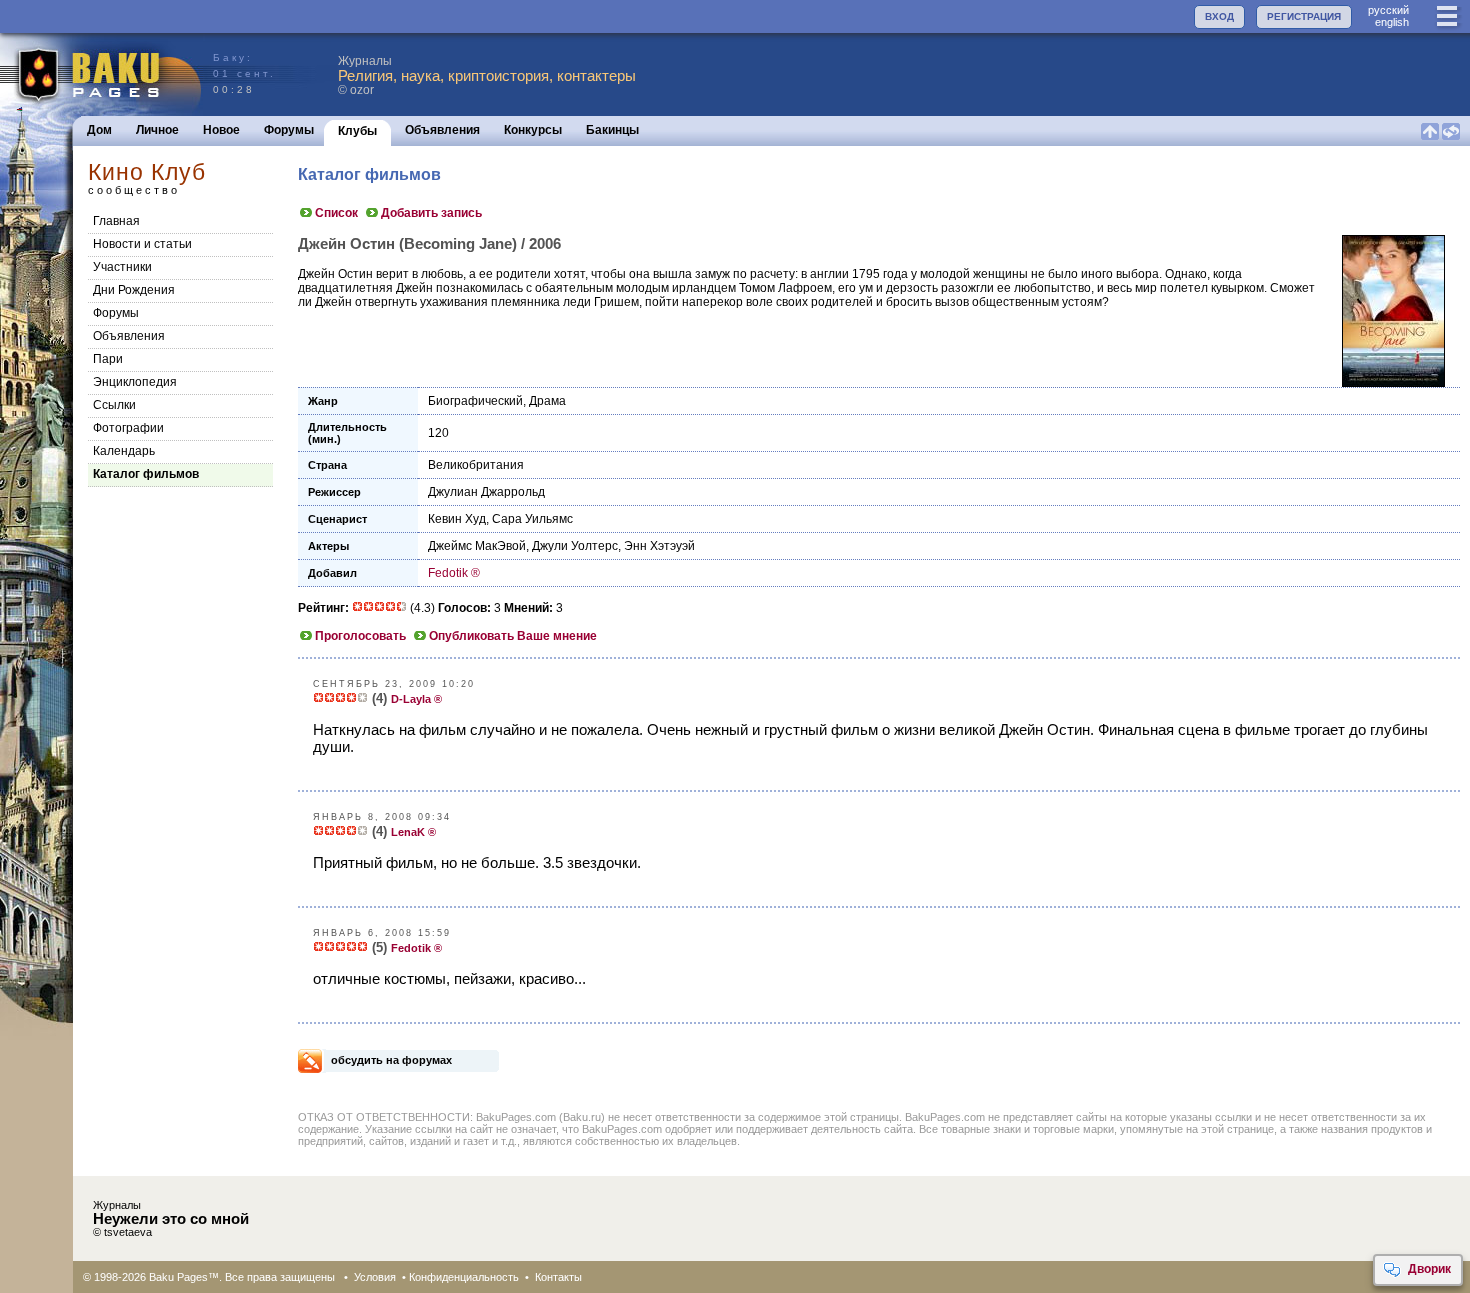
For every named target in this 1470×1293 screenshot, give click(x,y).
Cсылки (114, 405)
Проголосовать (360, 636)
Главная (116, 221)
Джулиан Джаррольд (486, 492)
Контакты (558, 1277)
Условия (375, 1277)
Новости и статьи (142, 244)
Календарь (124, 451)
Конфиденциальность (464, 1277)
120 (438, 433)
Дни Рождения (134, 290)
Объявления (442, 130)
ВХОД (1219, 16)
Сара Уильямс (532, 519)
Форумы (289, 130)
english (1392, 22)
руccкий (1388, 10)
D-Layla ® (416, 699)
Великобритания (476, 465)
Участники (122, 267)
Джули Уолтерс (575, 546)
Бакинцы (612, 130)
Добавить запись (431, 213)
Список (336, 213)
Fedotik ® (454, 573)
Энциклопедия (135, 382)
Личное (157, 130)
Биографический (475, 401)
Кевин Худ (457, 519)
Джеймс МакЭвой (477, 546)
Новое (221, 130)
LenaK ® (413, 832)
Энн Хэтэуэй (659, 546)
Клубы (357, 131)
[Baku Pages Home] (101, 74)
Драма (547, 401)
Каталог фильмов (146, 474)
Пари (108, 359)
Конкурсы (533, 130)
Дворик (1429, 1269)
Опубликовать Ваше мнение (513, 636)
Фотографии (128, 428)
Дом (99, 130)
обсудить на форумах (391, 1060)
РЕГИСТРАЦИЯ (1304, 16)
